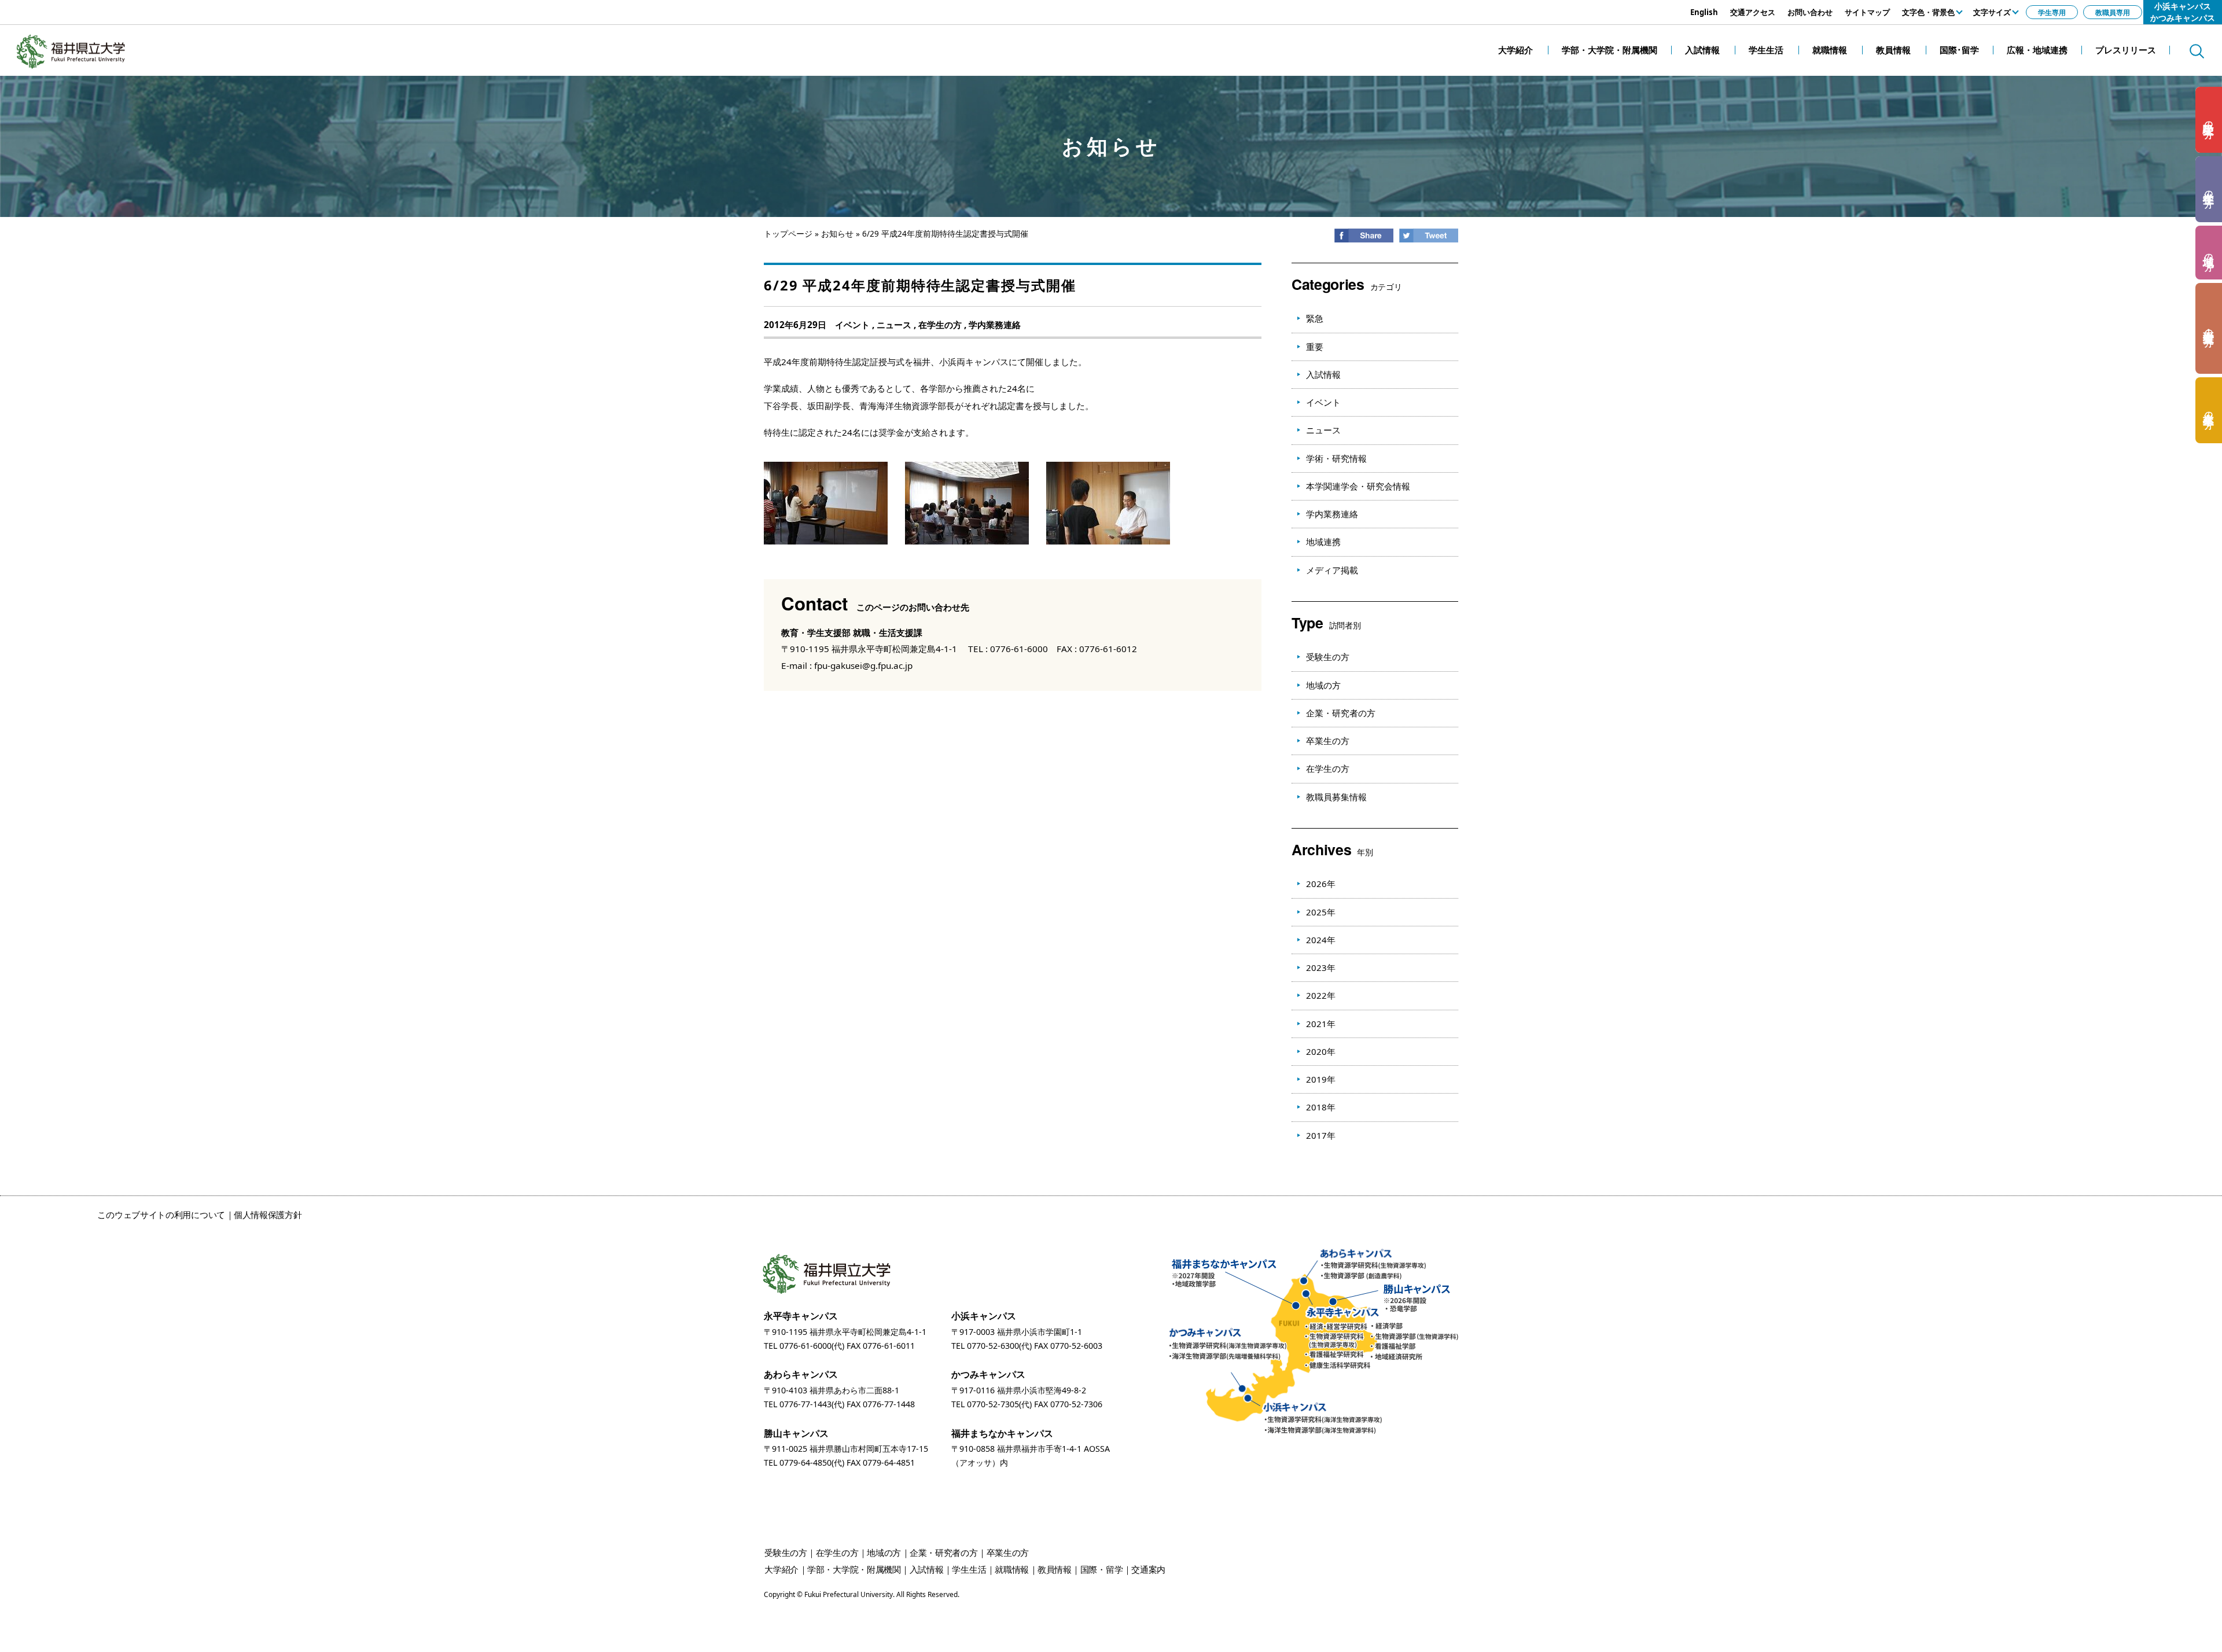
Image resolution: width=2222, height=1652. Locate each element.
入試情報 (1323, 374)
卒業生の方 (1328, 741)
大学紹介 (781, 1569)
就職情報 (1012, 1569)
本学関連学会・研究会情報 (1358, 486)
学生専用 (2052, 12)
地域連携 (1323, 542)
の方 (2209, 120)
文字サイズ (1992, 12)
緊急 (1315, 318)
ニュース (894, 325)
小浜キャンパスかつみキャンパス (2183, 12)
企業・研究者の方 (1341, 713)
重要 (1315, 347)
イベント (852, 325)
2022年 (1321, 995)
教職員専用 (2113, 12)
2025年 (1321, 912)
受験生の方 (1328, 657)
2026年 (1321, 884)
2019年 (1321, 1079)
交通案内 (1148, 1569)
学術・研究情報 (1336, 458)
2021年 (1321, 1024)
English (1704, 12)
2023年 (1321, 967)
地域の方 (1323, 685)
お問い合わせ (1810, 12)
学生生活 (969, 1569)
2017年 (1321, 1135)
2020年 (1321, 1051)
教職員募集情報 (1336, 797)
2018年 (1321, 1107)
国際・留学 (1102, 1569)
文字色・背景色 (1928, 12)
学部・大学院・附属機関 (854, 1569)
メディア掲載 (1332, 570)
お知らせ (837, 234)
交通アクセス (1753, 12)
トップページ (788, 234)
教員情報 (1055, 1569)
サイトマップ (1867, 12)
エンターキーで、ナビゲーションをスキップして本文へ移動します (130, 6)
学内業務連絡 (995, 325)
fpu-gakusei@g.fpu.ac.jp (863, 665)
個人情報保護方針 (268, 1215)
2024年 (1321, 940)
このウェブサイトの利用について (161, 1215)
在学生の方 (940, 325)
